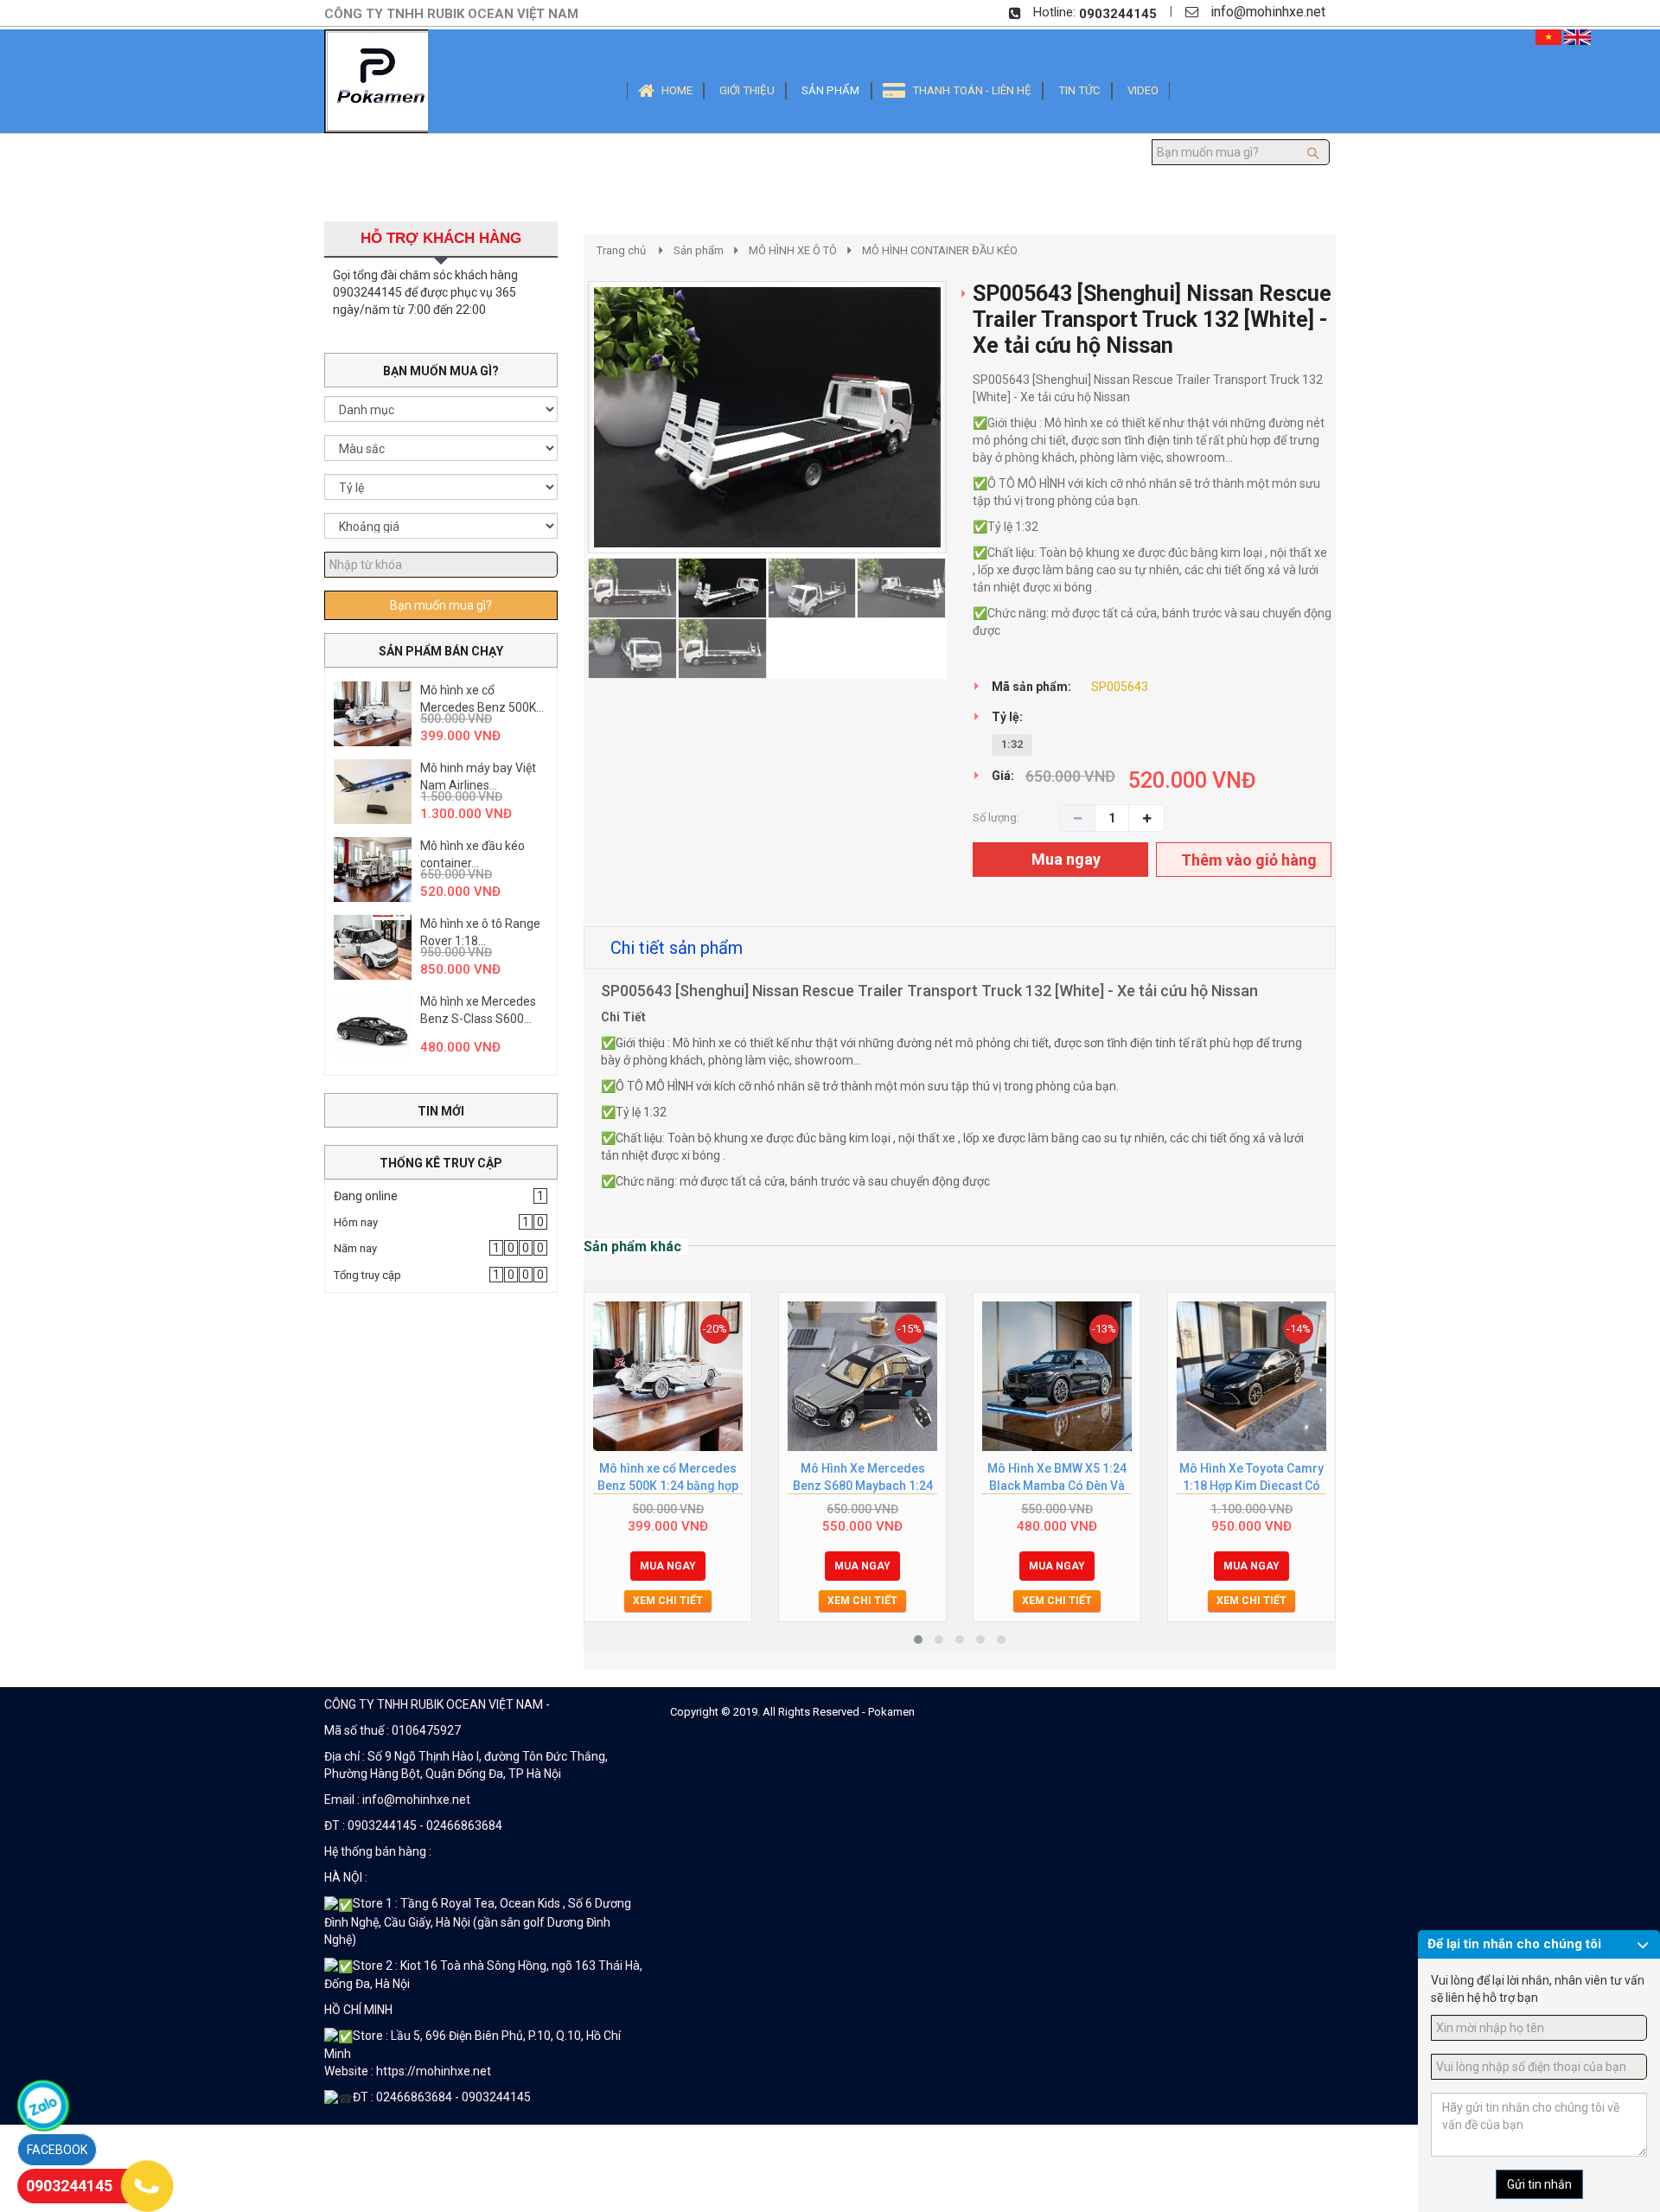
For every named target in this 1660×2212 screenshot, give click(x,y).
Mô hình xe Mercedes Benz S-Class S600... (478, 1010)
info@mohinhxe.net (1268, 12)
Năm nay (355, 1248)
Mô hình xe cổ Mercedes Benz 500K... (482, 699)
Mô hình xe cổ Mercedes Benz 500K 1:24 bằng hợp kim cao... (668, 1478)
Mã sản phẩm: (1031, 687)
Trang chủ (621, 250)
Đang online (366, 1196)
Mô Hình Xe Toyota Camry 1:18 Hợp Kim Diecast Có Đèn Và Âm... (1251, 1478)
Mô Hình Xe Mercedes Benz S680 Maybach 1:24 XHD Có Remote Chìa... (863, 1478)
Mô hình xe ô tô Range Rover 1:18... (480, 932)
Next (977, 495)
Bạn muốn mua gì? (441, 605)
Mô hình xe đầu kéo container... (472, 854)
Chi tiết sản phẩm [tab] (677, 948)
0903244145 (1118, 14)
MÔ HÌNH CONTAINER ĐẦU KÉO (940, 250)
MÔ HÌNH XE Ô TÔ (793, 250)
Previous (562, 495)
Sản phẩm (699, 250)
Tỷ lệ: (1007, 717)
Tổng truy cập (367, 1275)
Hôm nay (356, 1222)
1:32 (1012, 744)
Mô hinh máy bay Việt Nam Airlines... (478, 777)
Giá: (1003, 776)
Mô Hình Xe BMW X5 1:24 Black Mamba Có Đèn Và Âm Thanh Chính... (1057, 1478)
